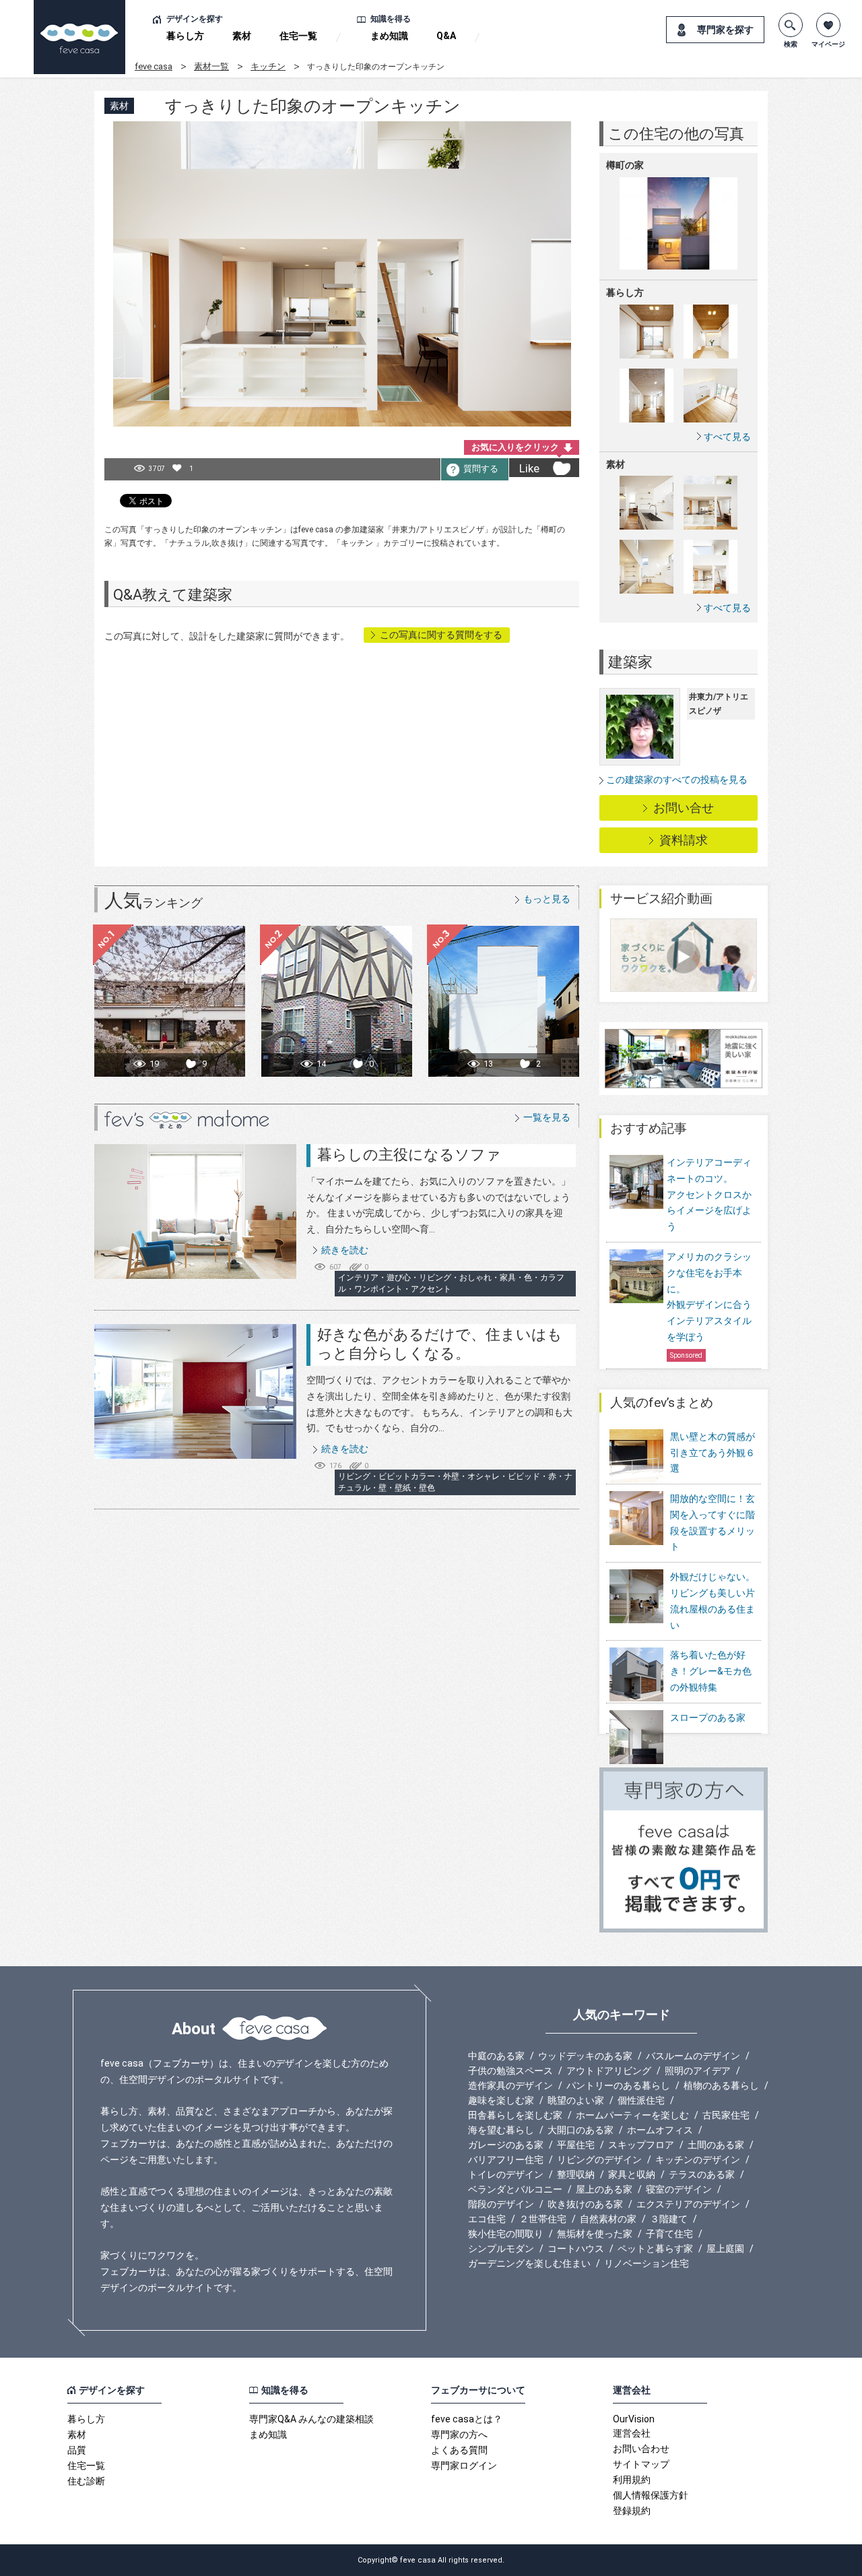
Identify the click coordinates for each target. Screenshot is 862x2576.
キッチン (268, 66)
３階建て (669, 2219)
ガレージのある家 (506, 2145)
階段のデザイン (501, 2204)
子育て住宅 (669, 2234)
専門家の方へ (459, 2434)
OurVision (634, 2419)
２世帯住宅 (543, 2219)
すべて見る (727, 436)
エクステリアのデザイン (688, 2204)
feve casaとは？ (467, 2419)
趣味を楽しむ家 (501, 2100)
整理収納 (576, 2174)
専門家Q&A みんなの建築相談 (311, 2419)
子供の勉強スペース (510, 2071)
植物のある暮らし (721, 2085)
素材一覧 (211, 66)
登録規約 (632, 2511)
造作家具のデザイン (510, 2085)
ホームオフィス (660, 2130)
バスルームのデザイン (693, 2056)
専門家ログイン (464, 2465)
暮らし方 (185, 36)
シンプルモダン (501, 2249)
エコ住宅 (487, 2219)
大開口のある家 (581, 2130)
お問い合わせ (641, 2449)
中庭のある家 (496, 2056)
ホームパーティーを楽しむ (632, 2115)
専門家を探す (725, 30)
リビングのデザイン (599, 2160)
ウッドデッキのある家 (585, 2056)
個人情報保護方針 (651, 2495)
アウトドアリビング (609, 2071)
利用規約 (632, 2480)
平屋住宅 (576, 2145)
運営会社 (632, 2433)
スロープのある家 (708, 1718)
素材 (242, 36)
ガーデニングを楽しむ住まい (529, 2263)
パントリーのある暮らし (618, 2085)
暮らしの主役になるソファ (409, 1155)
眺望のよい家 (576, 2100)
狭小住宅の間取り (506, 2234)
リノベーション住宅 (646, 2263)
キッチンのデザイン (698, 2160)
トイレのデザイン (506, 2174)
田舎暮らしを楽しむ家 (515, 2115)
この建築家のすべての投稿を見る (677, 780)
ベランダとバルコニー (515, 2189)
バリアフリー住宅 (506, 2160)
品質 (77, 2450)
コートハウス (576, 2249)
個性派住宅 (641, 2100)
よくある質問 (459, 2450)
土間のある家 (716, 2145)
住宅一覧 (298, 36)
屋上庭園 (725, 2249)
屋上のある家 (604, 2189)
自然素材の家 (608, 2219)
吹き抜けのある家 (585, 2204)
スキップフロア (641, 2145)
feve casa (154, 66)
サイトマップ (641, 2464)
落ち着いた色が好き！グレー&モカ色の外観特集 (711, 1671)
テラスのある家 (702, 2174)
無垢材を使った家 (595, 2234)
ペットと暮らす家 (655, 2249)
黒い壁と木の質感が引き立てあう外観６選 (712, 1453)
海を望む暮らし (501, 2130)
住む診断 (86, 2481)
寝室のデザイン (679, 2189)
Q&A (446, 36)
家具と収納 (632, 2174)
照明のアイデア (698, 2071)
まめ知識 (389, 36)
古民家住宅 (726, 2115)
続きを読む (345, 1250)
